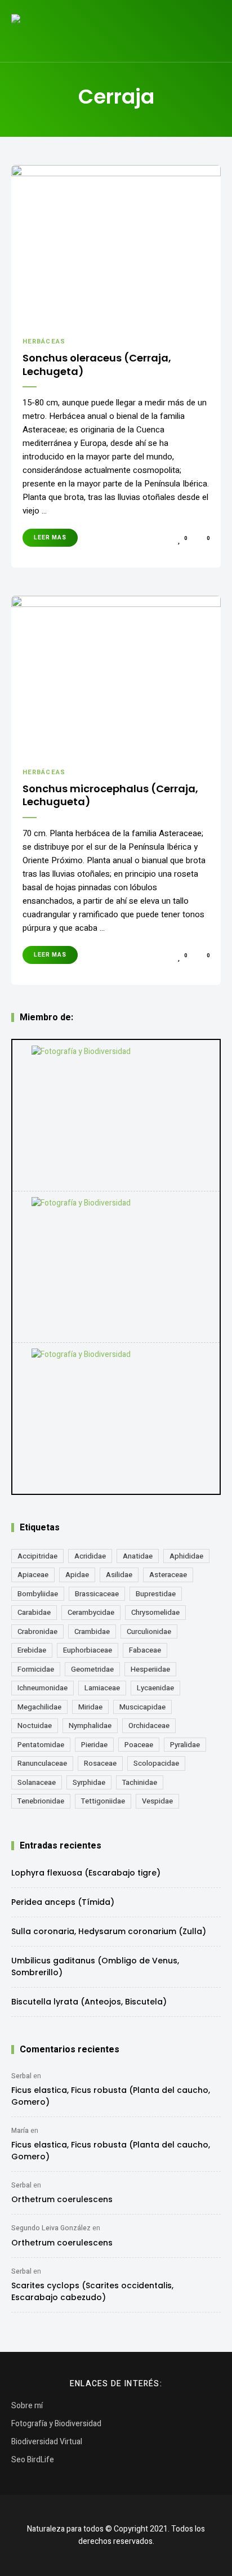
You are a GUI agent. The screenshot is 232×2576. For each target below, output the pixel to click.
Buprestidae (156, 1594)
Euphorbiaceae (88, 1650)
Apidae (77, 1575)
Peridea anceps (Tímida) (63, 1902)
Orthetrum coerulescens (62, 2199)
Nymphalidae (90, 1725)
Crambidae (92, 1631)
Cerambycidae (91, 1612)
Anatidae (138, 1556)
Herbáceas (44, 341)
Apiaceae (33, 1575)
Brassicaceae (97, 1594)
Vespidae (157, 1801)
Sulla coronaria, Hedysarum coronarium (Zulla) (109, 1931)
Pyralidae (185, 1745)
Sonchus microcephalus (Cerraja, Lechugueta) (110, 795)
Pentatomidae (41, 1745)
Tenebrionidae (41, 1801)
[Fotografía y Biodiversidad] (116, 1115)
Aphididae (186, 1556)
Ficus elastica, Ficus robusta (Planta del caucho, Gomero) (111, 2096)
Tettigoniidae (103, 1801)
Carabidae (34, 1612)
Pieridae (94, 1745)
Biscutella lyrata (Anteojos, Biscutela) (89, 2002)
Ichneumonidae (43, 1688)
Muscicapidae (142, 1707)
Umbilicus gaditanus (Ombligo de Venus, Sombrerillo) (95, 1966)
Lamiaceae (102, 1688)
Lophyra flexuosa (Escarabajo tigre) (86, 1873)
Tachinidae (140, 1782)
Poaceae (139, 1745)
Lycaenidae (155, 1688)
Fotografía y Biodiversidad (56, 2424)
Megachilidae (39, 1707)
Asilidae (119, 1575)
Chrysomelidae (155, 1612)
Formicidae (36, 1669)
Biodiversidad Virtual (47, 2442)
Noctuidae (35, 1725)
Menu (209, 31)
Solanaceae (37, 1782)
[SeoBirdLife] (116, 1418)
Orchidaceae (149, 1725)
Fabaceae (145, 1650)
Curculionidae (149, 1631)
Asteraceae (168, 1575)
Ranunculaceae (42, 1763)
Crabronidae (37, 1631)
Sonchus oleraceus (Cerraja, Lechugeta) (97, 365)
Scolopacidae (156, 1763)
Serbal (21, 2076)
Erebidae (32, 1650)
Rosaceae (100, 1763)
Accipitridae (37, 1556)
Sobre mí (27, 2406)
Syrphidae (89, 1782)
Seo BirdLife (33, 2460)
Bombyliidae (38, 1594)
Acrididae (90, 1556)
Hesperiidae (150, 1669)
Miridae (90, 1707)
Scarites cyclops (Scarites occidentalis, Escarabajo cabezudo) (92, 2291)
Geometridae (92, 1669)
